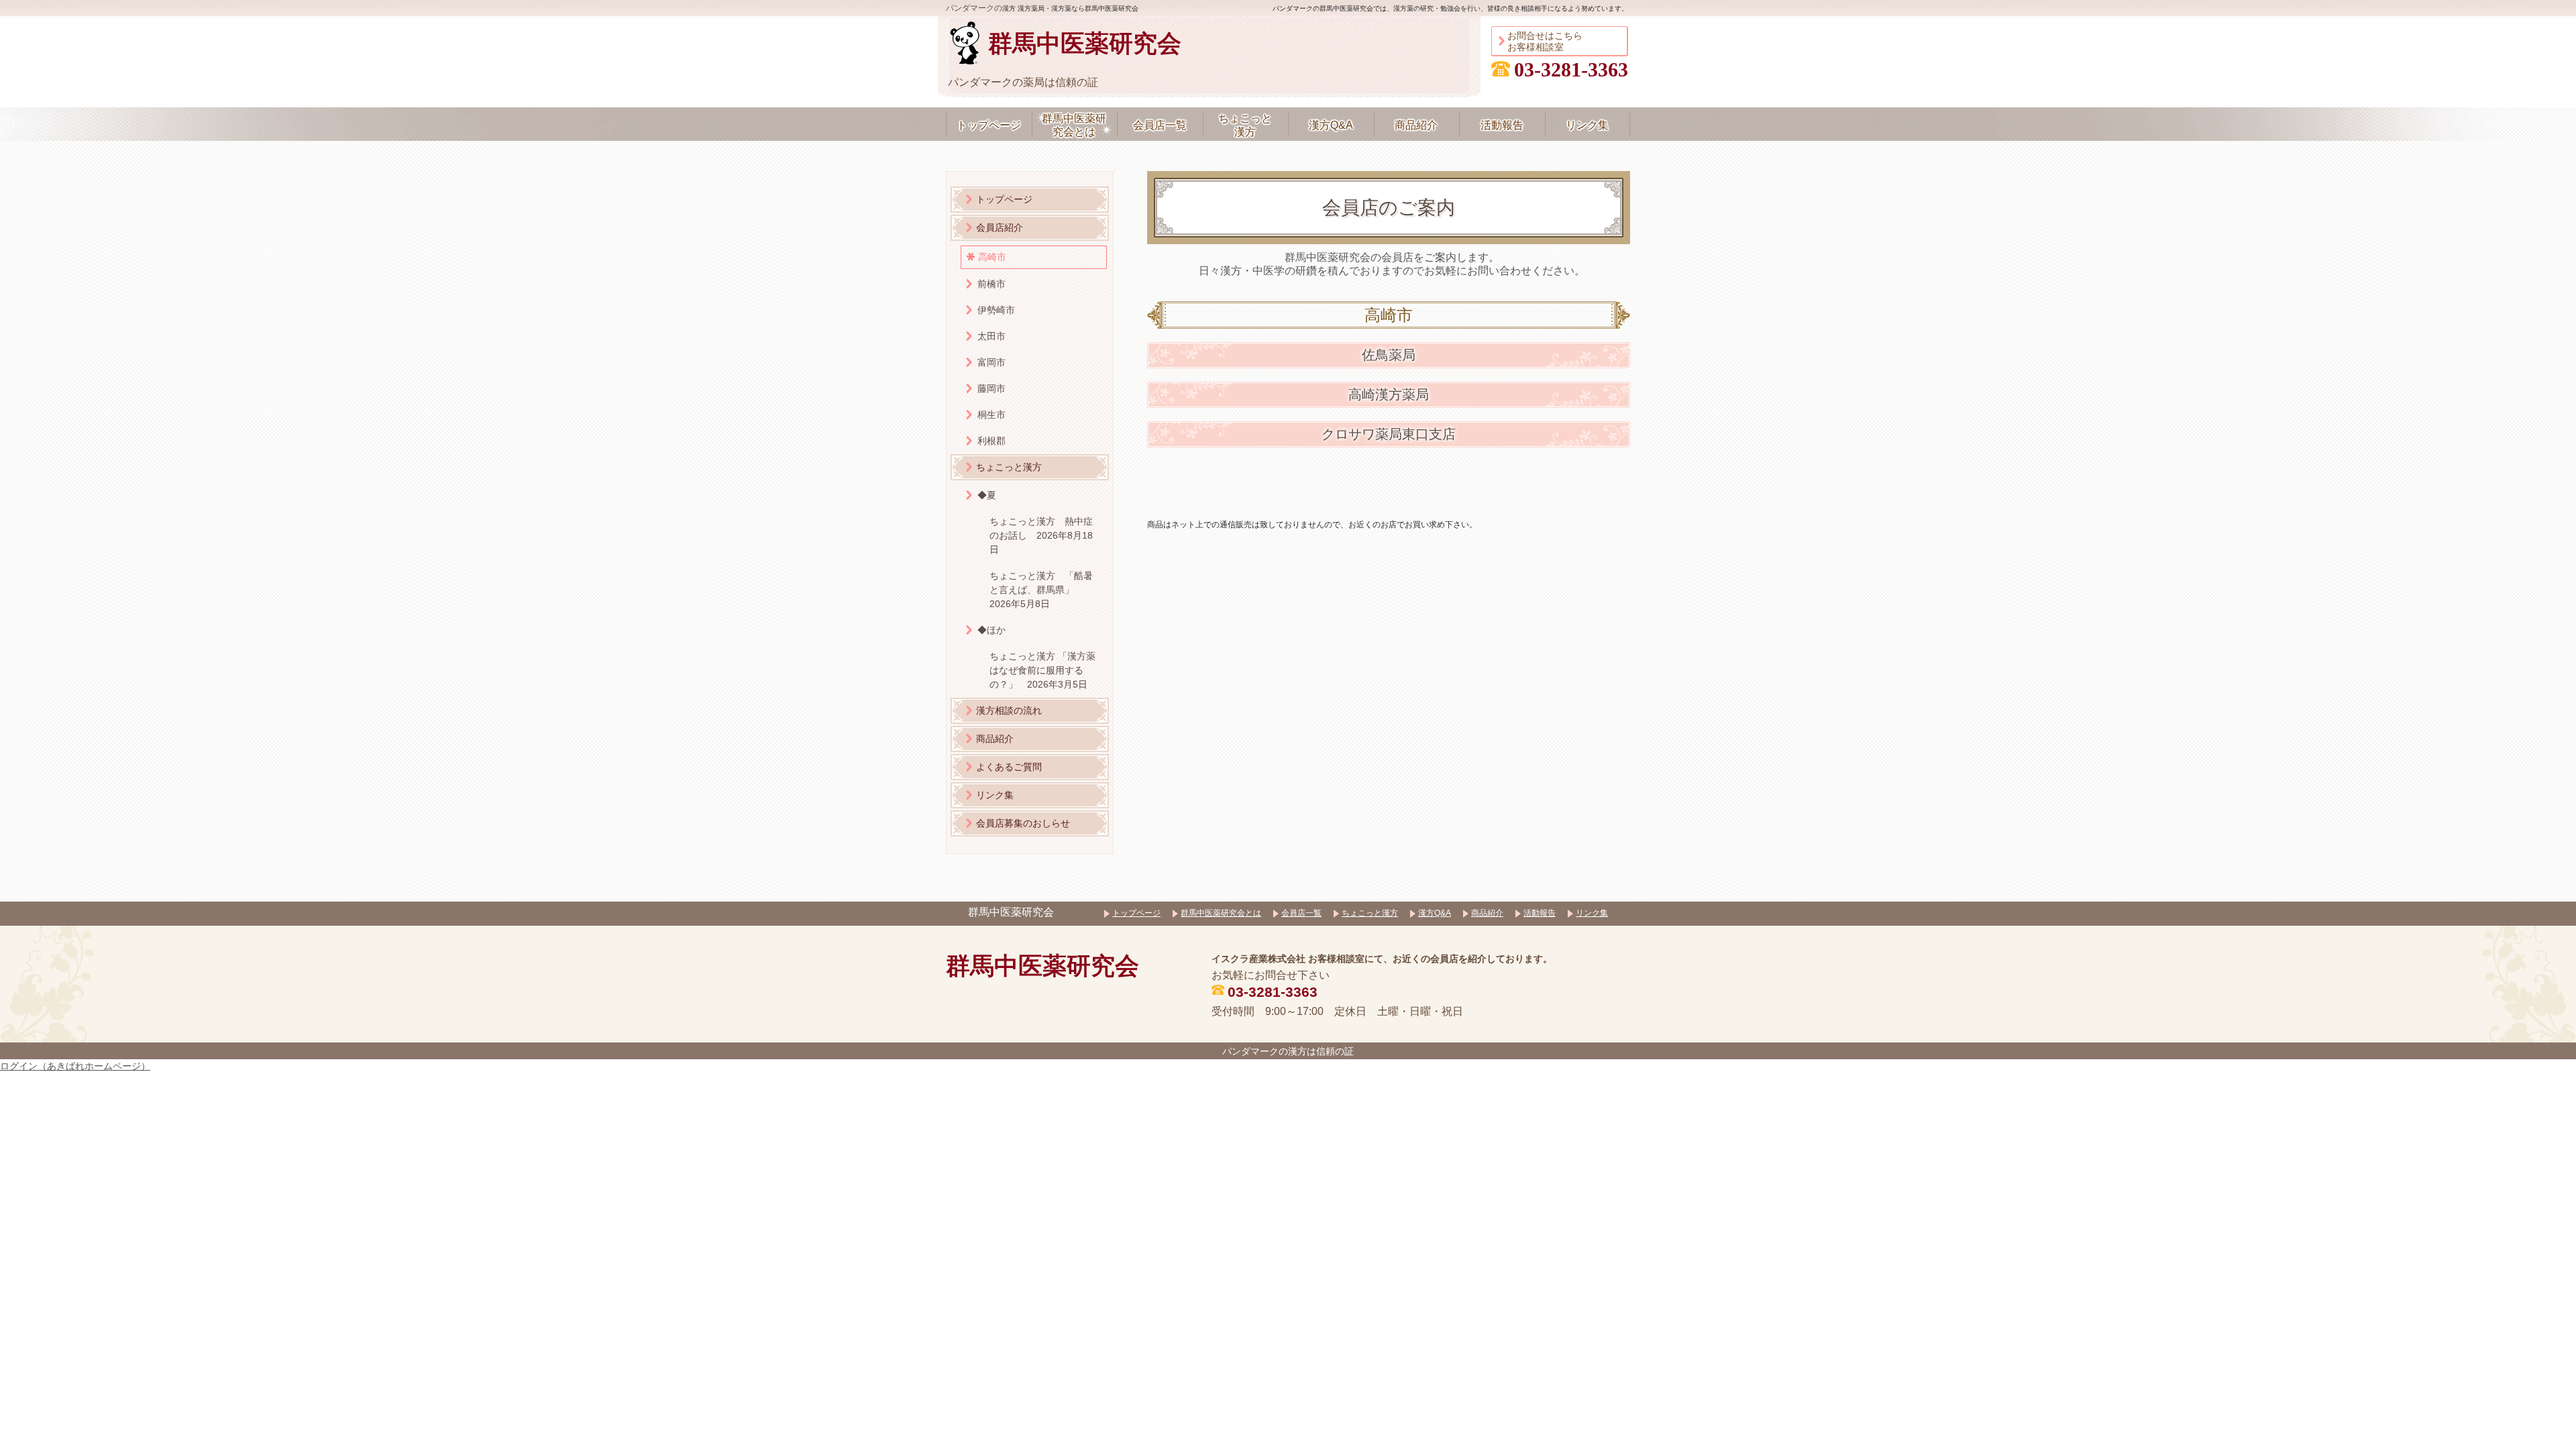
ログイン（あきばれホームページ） (75, 1066)
